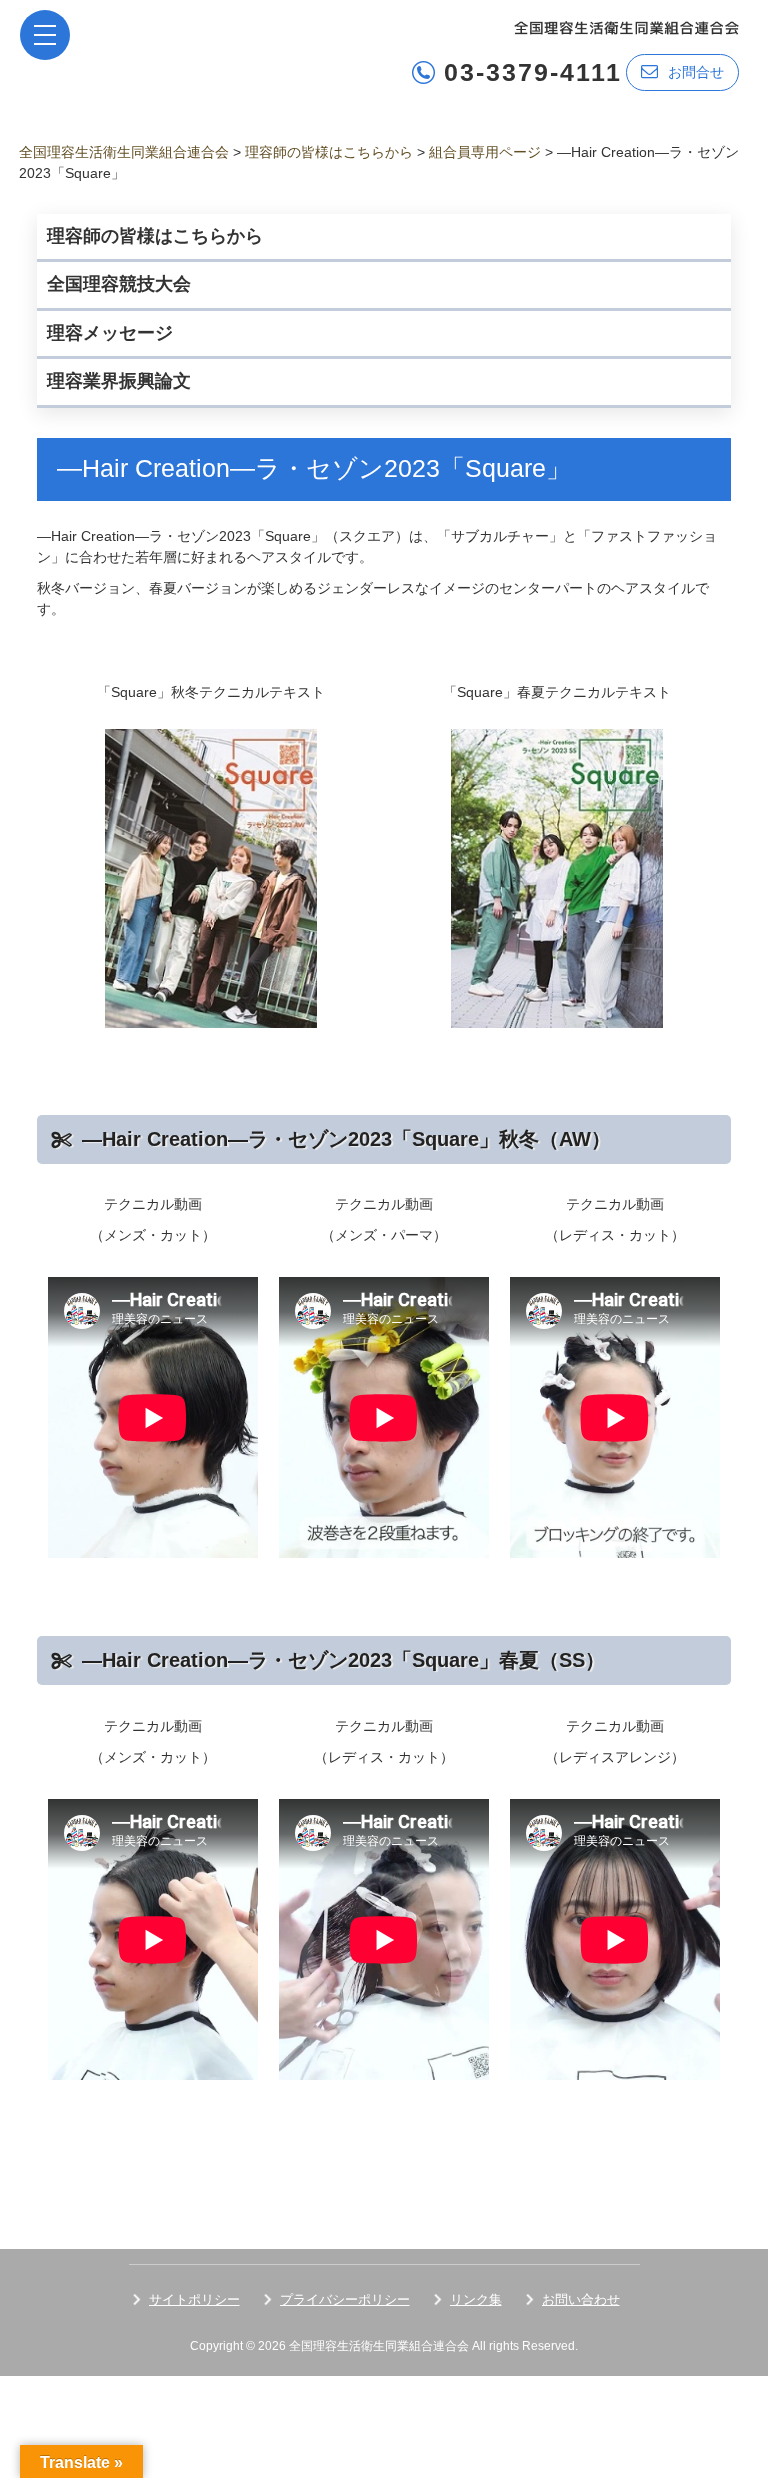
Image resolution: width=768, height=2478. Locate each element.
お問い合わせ (581, 2299)
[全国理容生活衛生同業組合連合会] (626, 26)
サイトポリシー (194, 2299)
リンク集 (476, 2299)
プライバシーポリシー (345, 2299)
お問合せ (696, 72)
